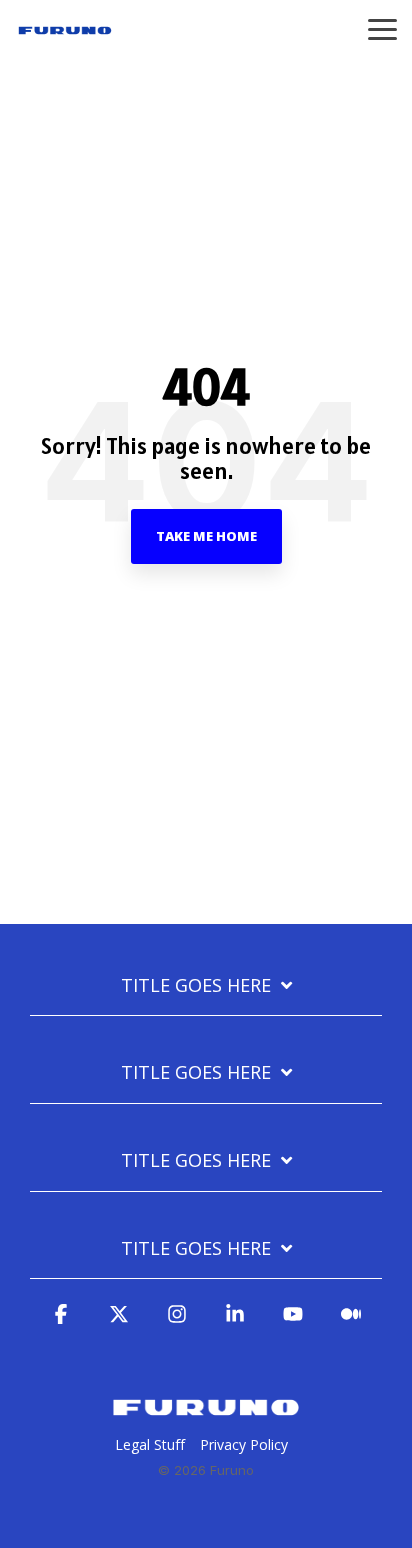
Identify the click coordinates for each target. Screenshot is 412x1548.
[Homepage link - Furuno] (206, 1412)
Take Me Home (206, 536)
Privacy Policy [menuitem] (244, 1444)
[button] (382, 28)
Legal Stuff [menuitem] (150, 1444)
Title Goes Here (196, 985)
